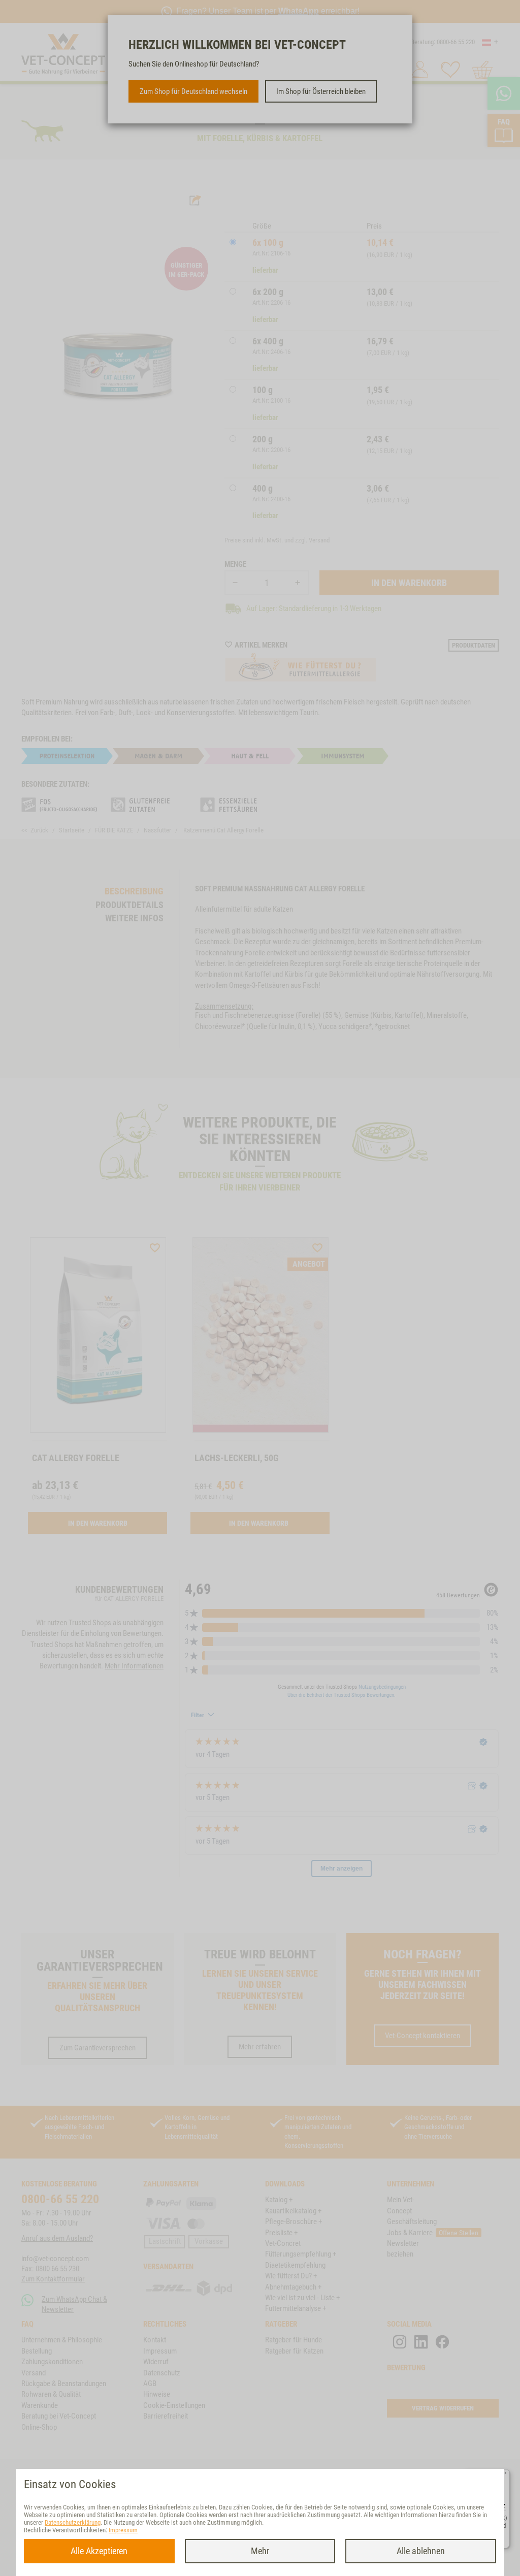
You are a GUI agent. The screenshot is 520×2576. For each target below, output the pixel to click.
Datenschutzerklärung (73, 2522)
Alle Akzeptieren (99, 2551)
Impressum (123, 2530)
